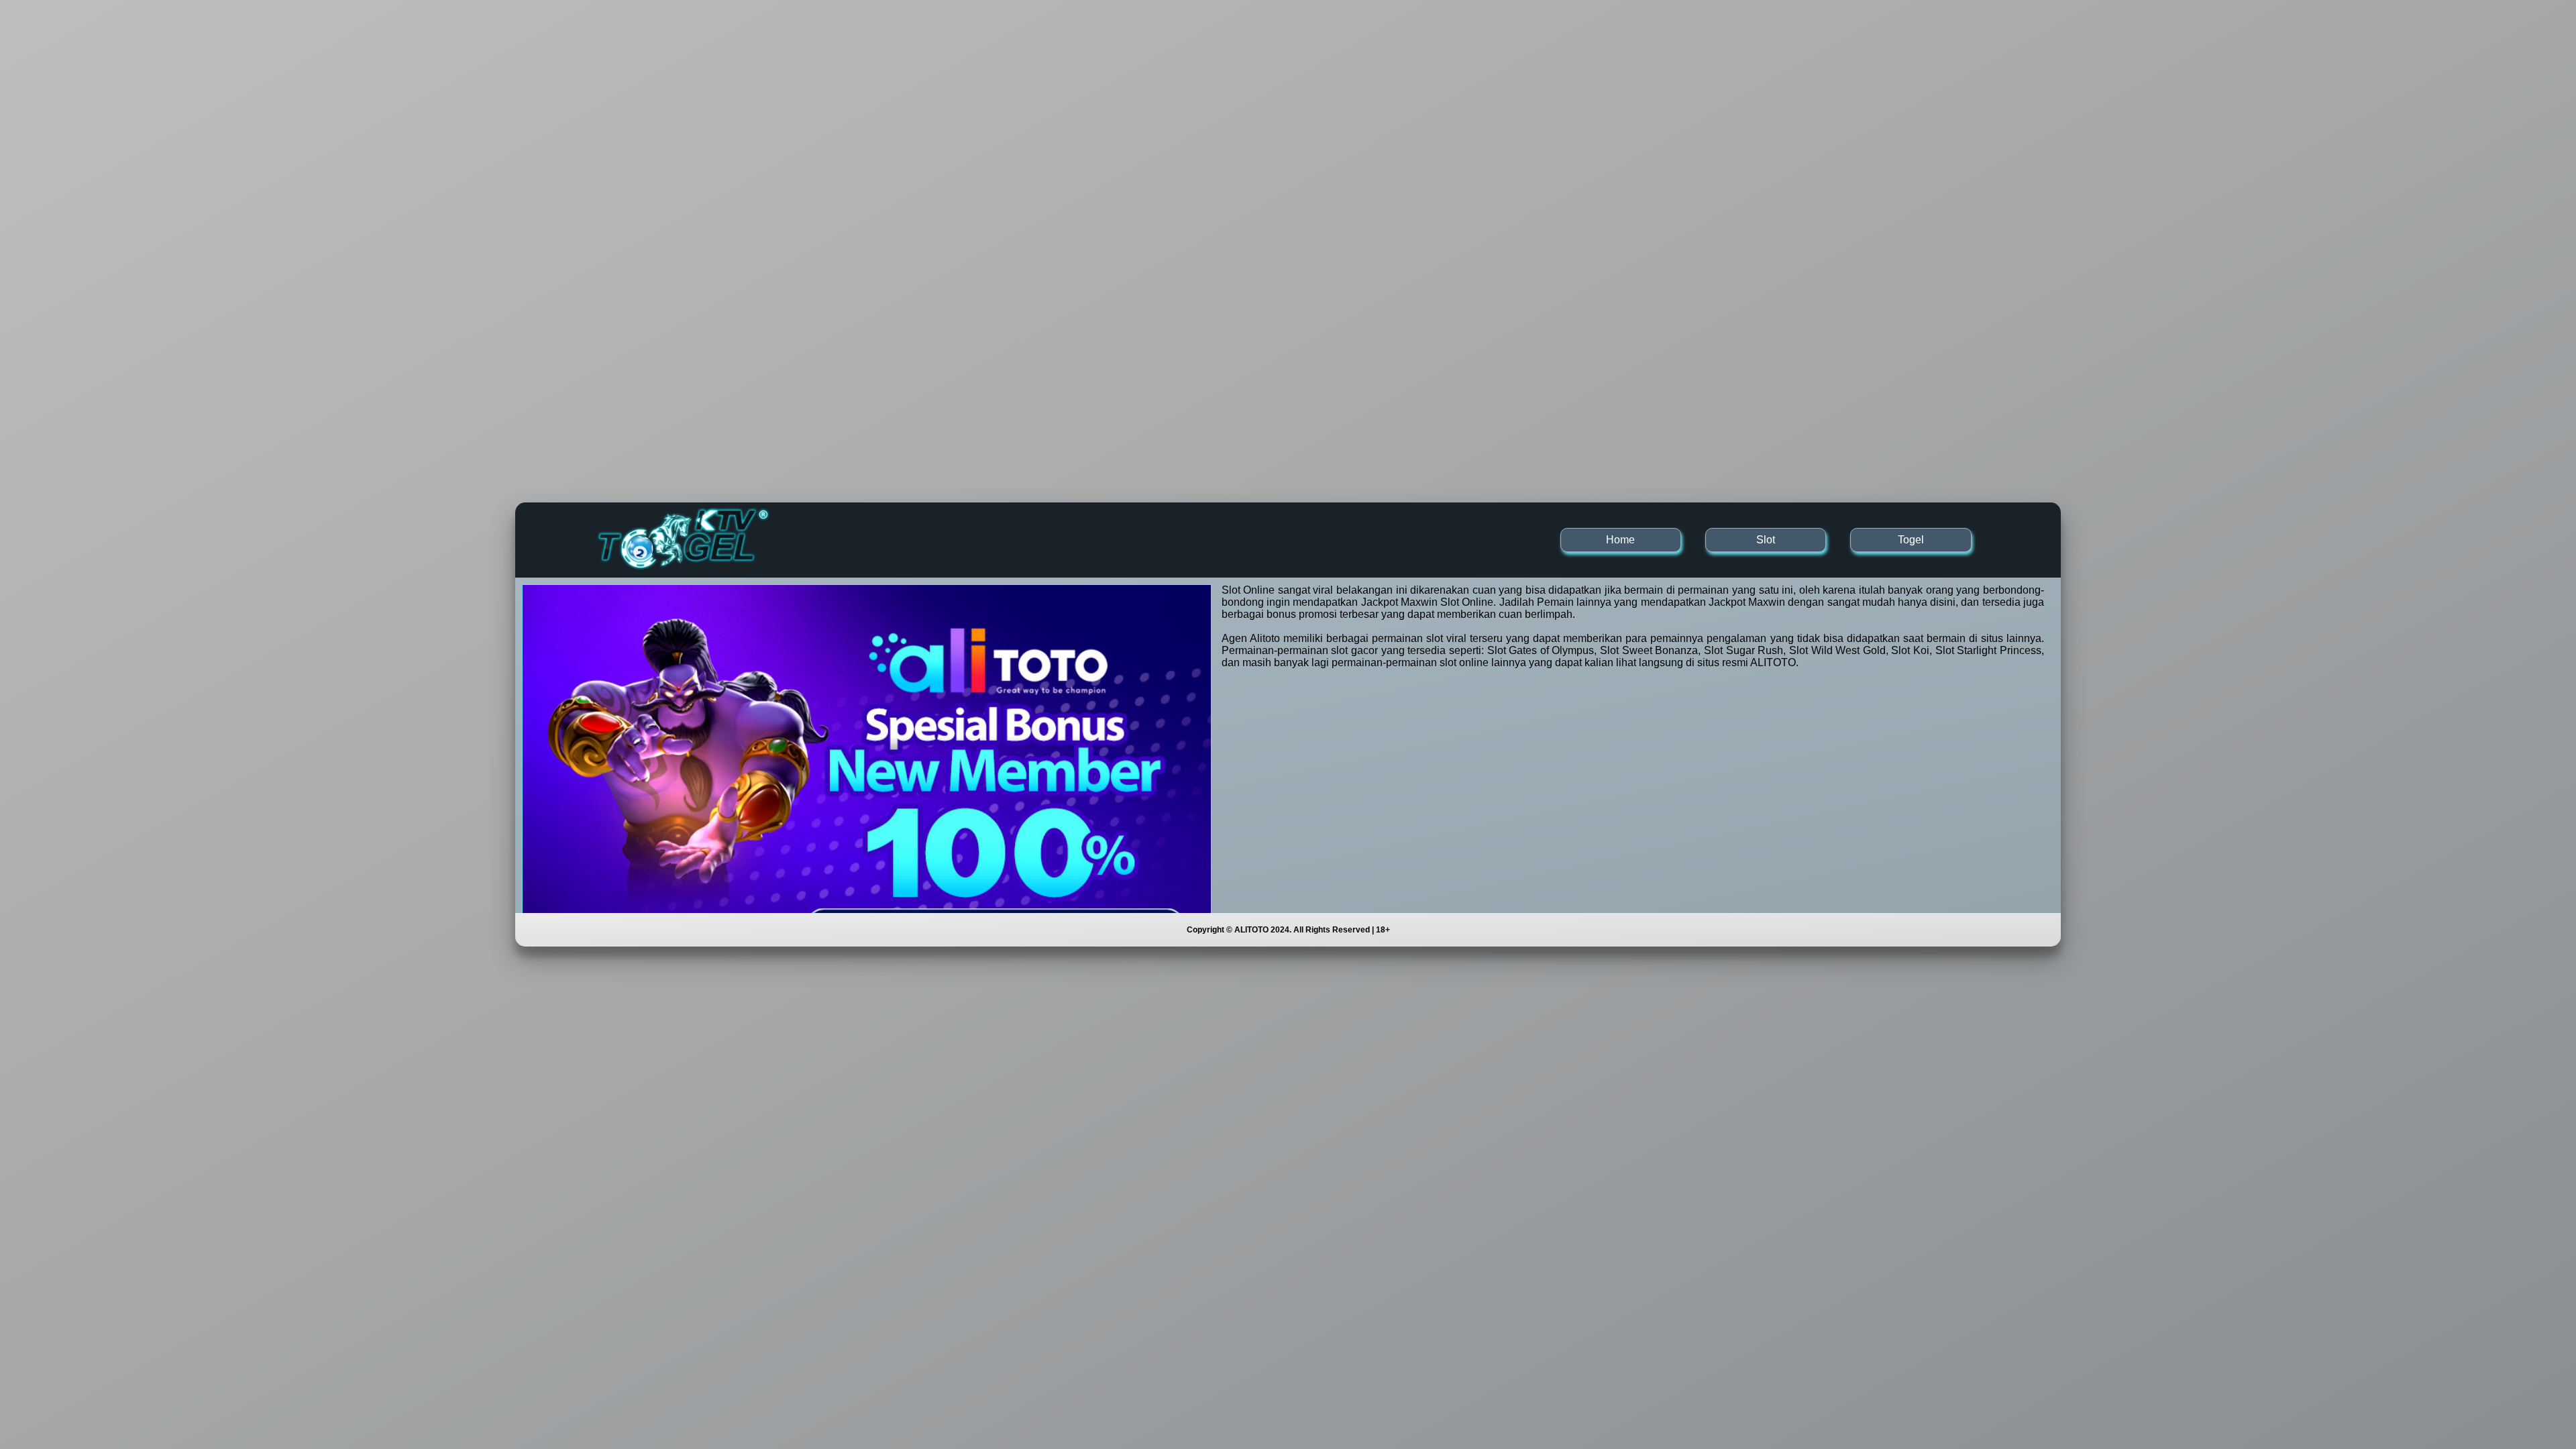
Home (1620, 540)
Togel (1911, 540)
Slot (1766, 540)
